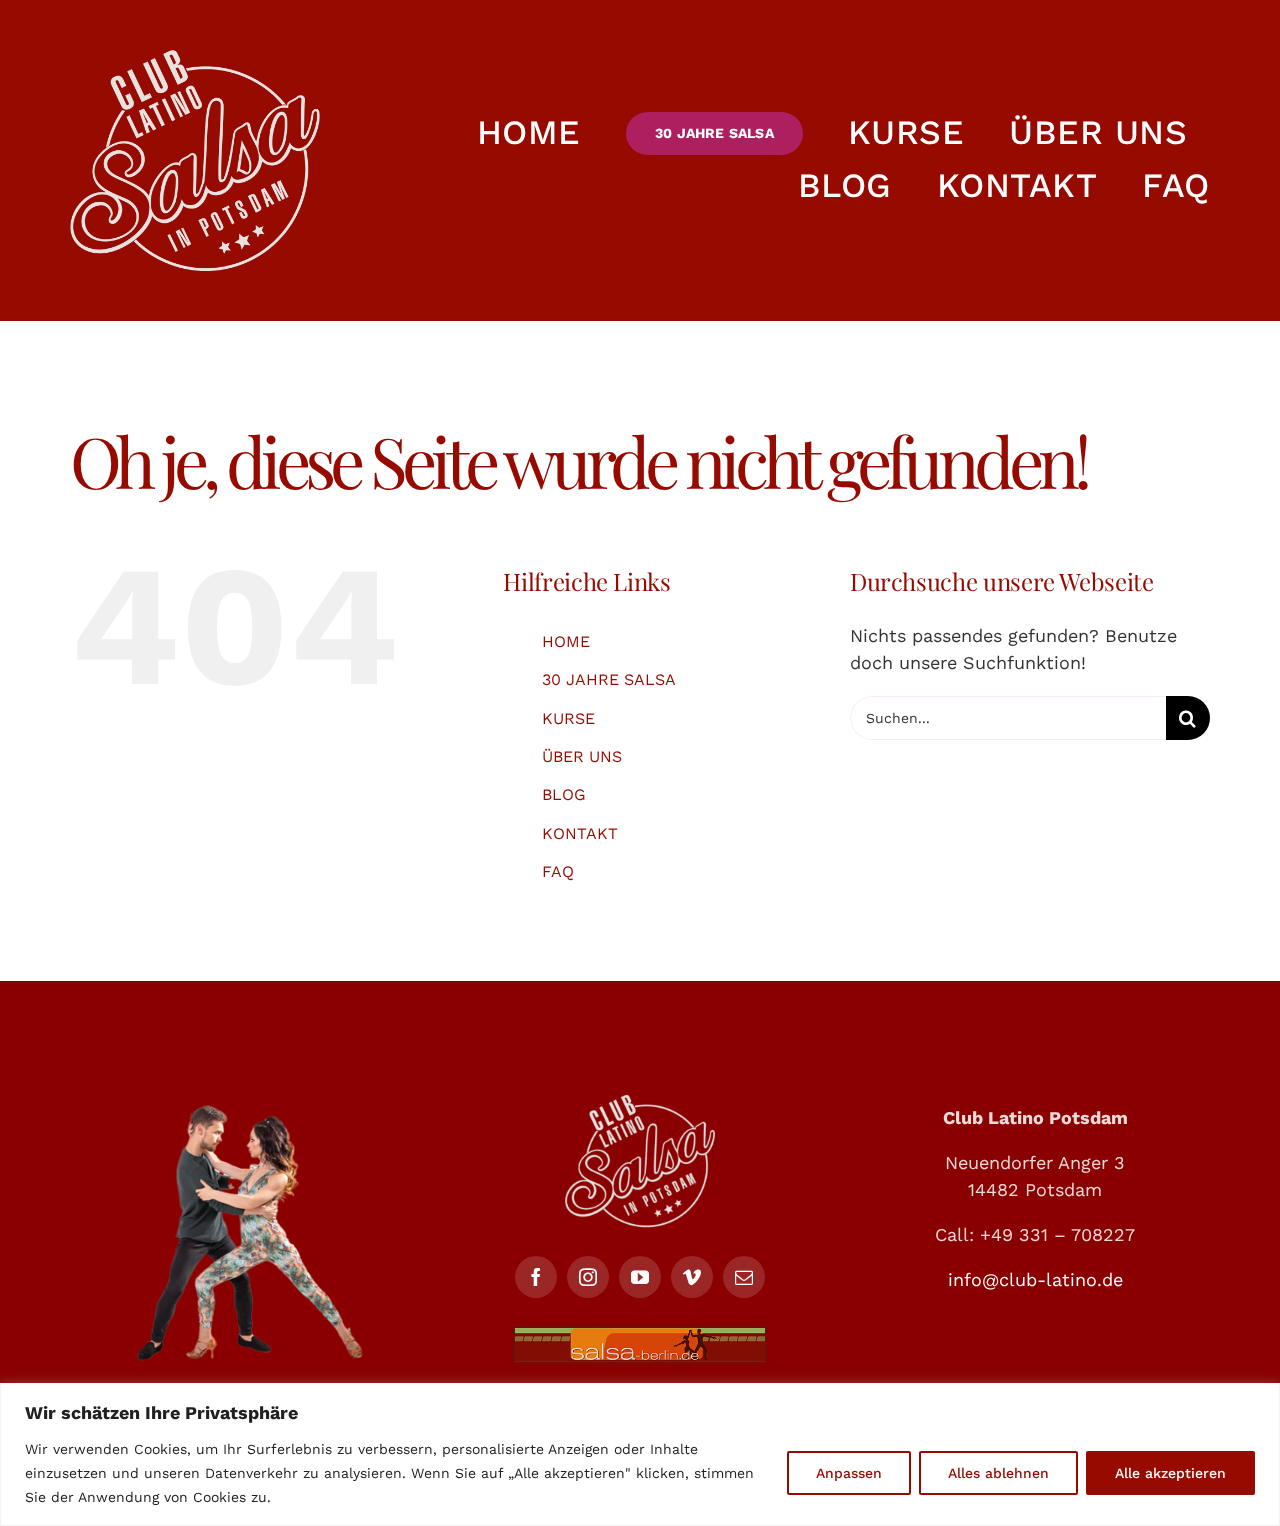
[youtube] (640, 1277)
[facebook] (536, 1277)
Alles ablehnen (998, 1473)
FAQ (558, 871)
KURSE (568, 718)
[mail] (744, 1277)
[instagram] (588, 1277)
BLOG (564, 794)
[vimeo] (692, 1277)
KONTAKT (580, 833)
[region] (640, 1454)
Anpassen (849, 1473)
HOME (566, 641)
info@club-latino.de (1035, 1279)
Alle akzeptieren (1170, 1473)
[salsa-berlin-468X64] (640, 1336)
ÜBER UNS (582, 756)
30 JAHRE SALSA (609, 679)
